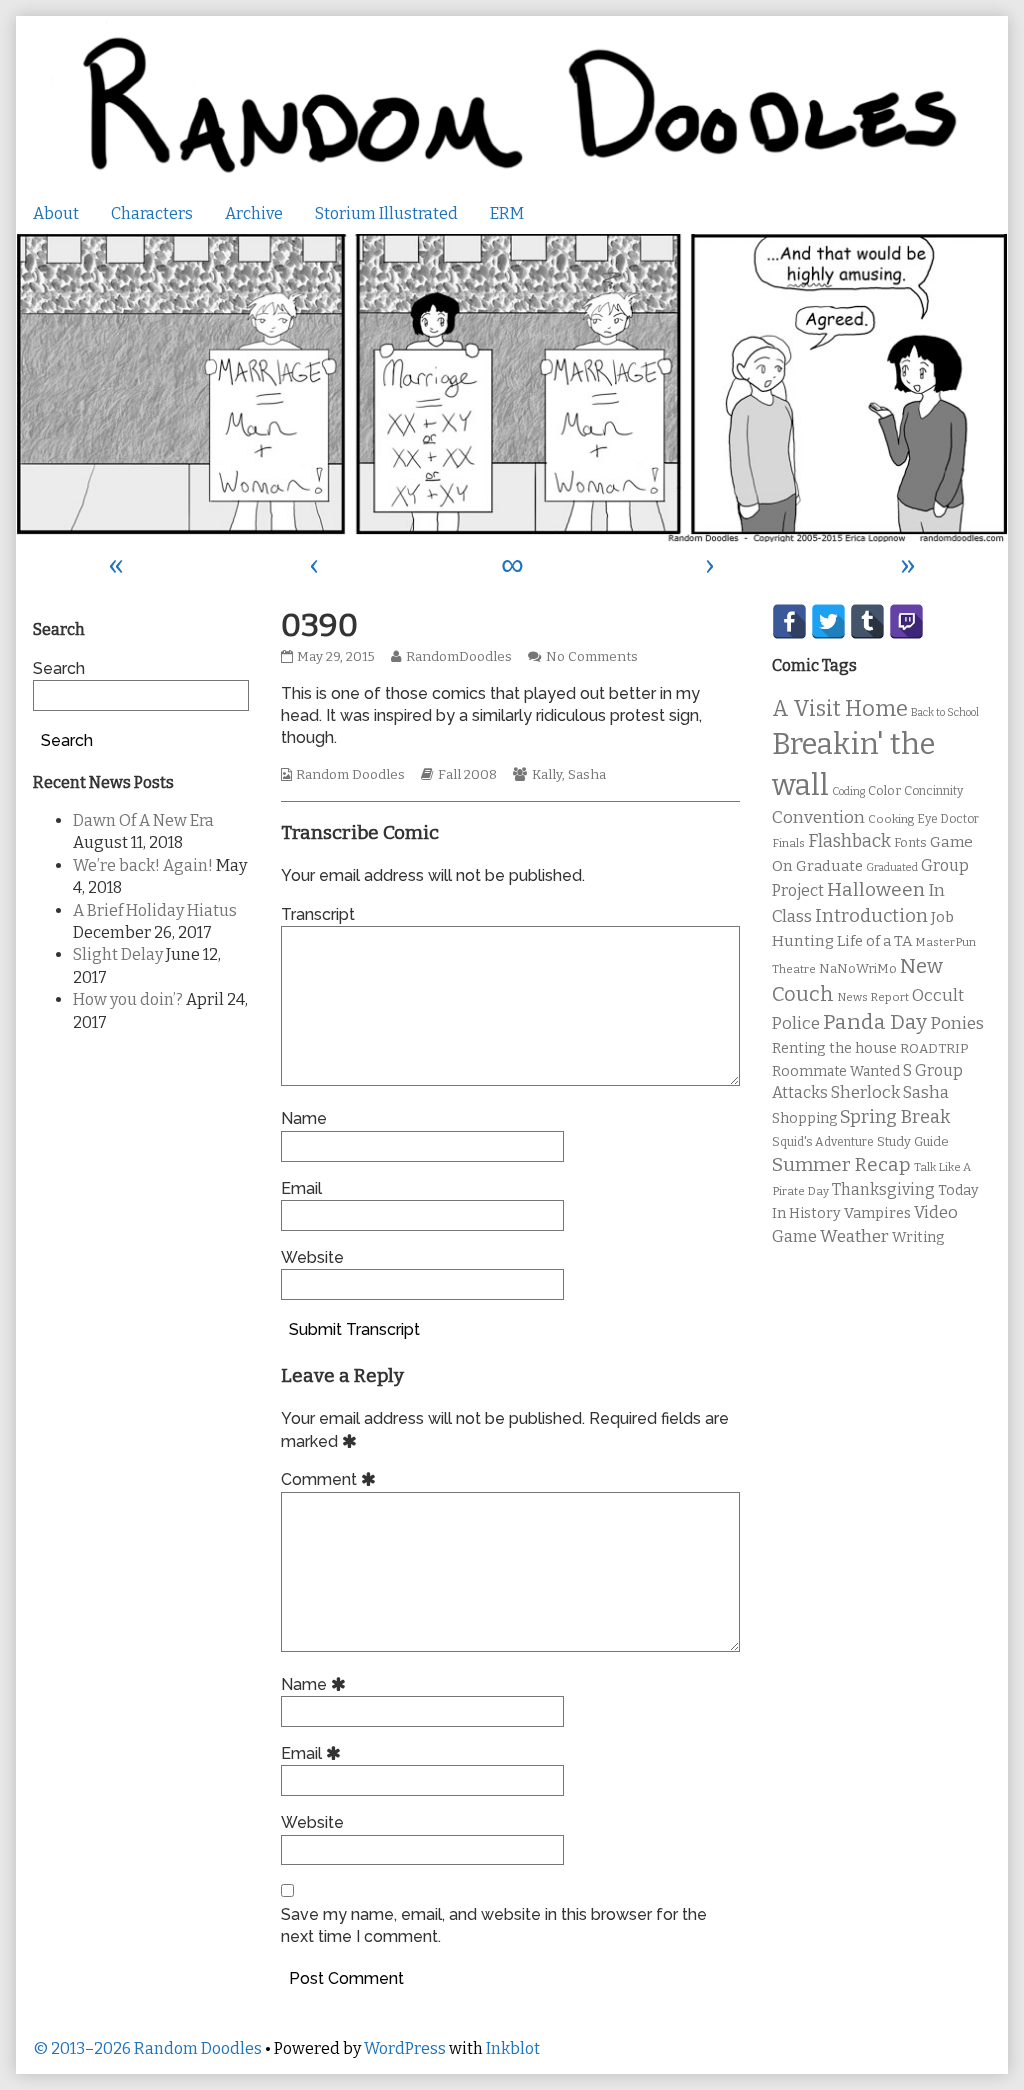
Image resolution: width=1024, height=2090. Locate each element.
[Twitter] (828, 621)
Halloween (876, 889)
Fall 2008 (467, 775)
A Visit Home (840, 709)
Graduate (829, 866)
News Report (873, 997)
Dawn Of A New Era (143, 820)
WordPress (405, 2048)
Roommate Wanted (836, 1071)
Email (301, 1188)
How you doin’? (128, 999)
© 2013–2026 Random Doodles (147, 2048)
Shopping (804, 1118)
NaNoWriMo (858, 968)
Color (884, 790)
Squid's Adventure (823, 1142)
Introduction (871, 916)
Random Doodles (350, 775)
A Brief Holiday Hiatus (155, 910)
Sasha (587, 775)
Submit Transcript (354, 1329)
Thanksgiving (883, 1189)
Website (312, 1257)
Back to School (945, 712)
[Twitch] (906, 621)
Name (304, 1118)
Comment (331, 1479)
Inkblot (513, 2048)
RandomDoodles (458, 657)
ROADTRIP (934, 1049)
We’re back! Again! (143, 865)
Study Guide (913, 1141)
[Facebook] (789, 621)
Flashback (849, 841)
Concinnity (933, 791)
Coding (848, 791)
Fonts (910, 842)
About (56, 213)
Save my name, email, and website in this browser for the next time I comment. (494, 1925)
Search (59, 668)
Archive (254, 213)
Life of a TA (874, 941)
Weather (854, 1236)
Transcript (318, 914)
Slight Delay (118, 954)
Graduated (892, 867)
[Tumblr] (867, 621)
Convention (818, 817)
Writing (918, 1237)
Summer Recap (841, 1164)
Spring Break (895, 1117)
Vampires (877, 1213)
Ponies (957, 1023)
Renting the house (834, 1048)
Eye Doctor (948, 819)
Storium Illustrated (386, 213)
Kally (547, 775)
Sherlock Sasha (890, 1092)
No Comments (592, 657)
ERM (507, 213)
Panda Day (875, 1022)
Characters (152, 213)
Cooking (891, 819)
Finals (788, 843)
